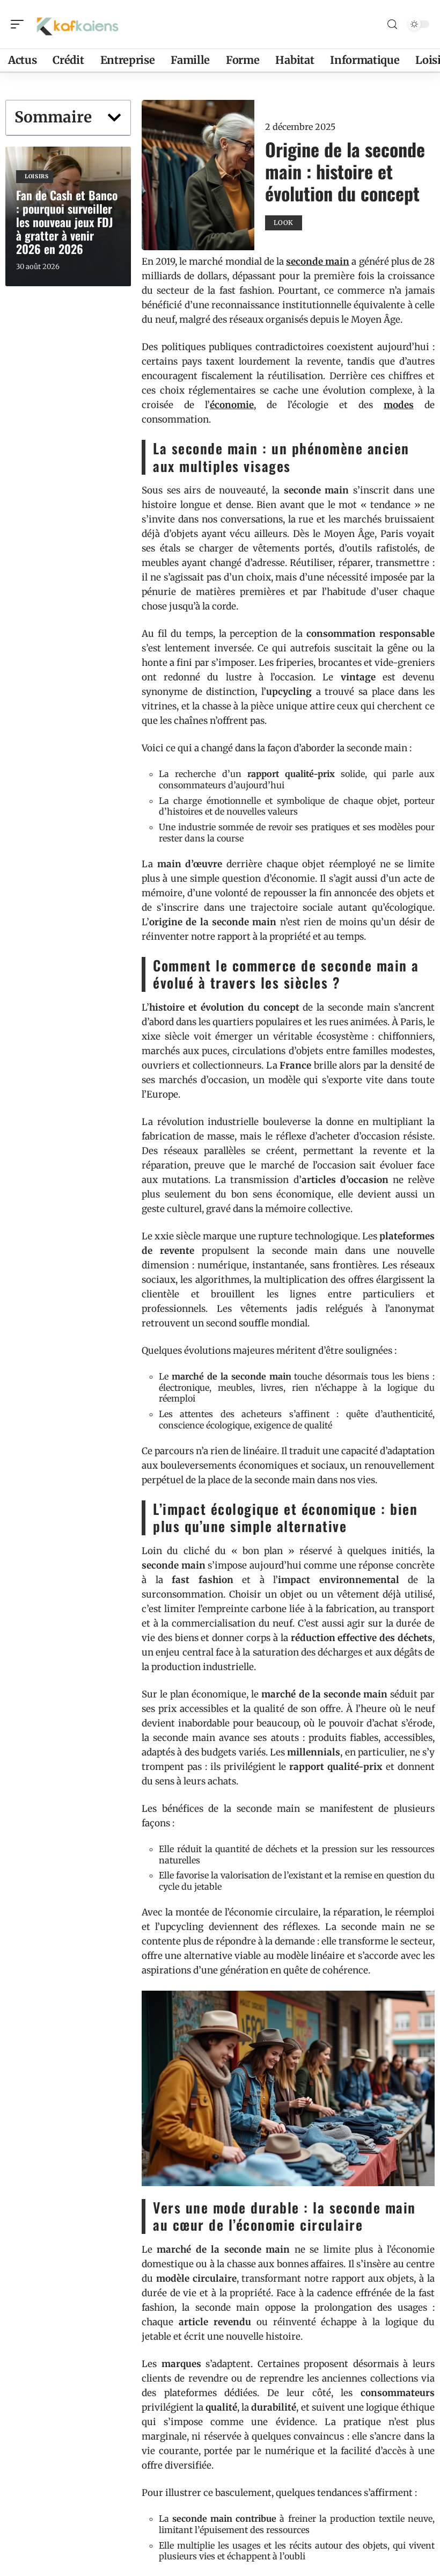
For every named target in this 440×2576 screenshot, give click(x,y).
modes (399, 405)
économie (232, 405)
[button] (114, 118)
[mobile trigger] (20, 24)
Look (284, 223)
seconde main (318, 262)
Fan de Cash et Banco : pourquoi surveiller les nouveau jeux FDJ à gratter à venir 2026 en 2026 (67, 222)
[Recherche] (392, 24)
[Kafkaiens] (77, 24)
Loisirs (37, 176)
